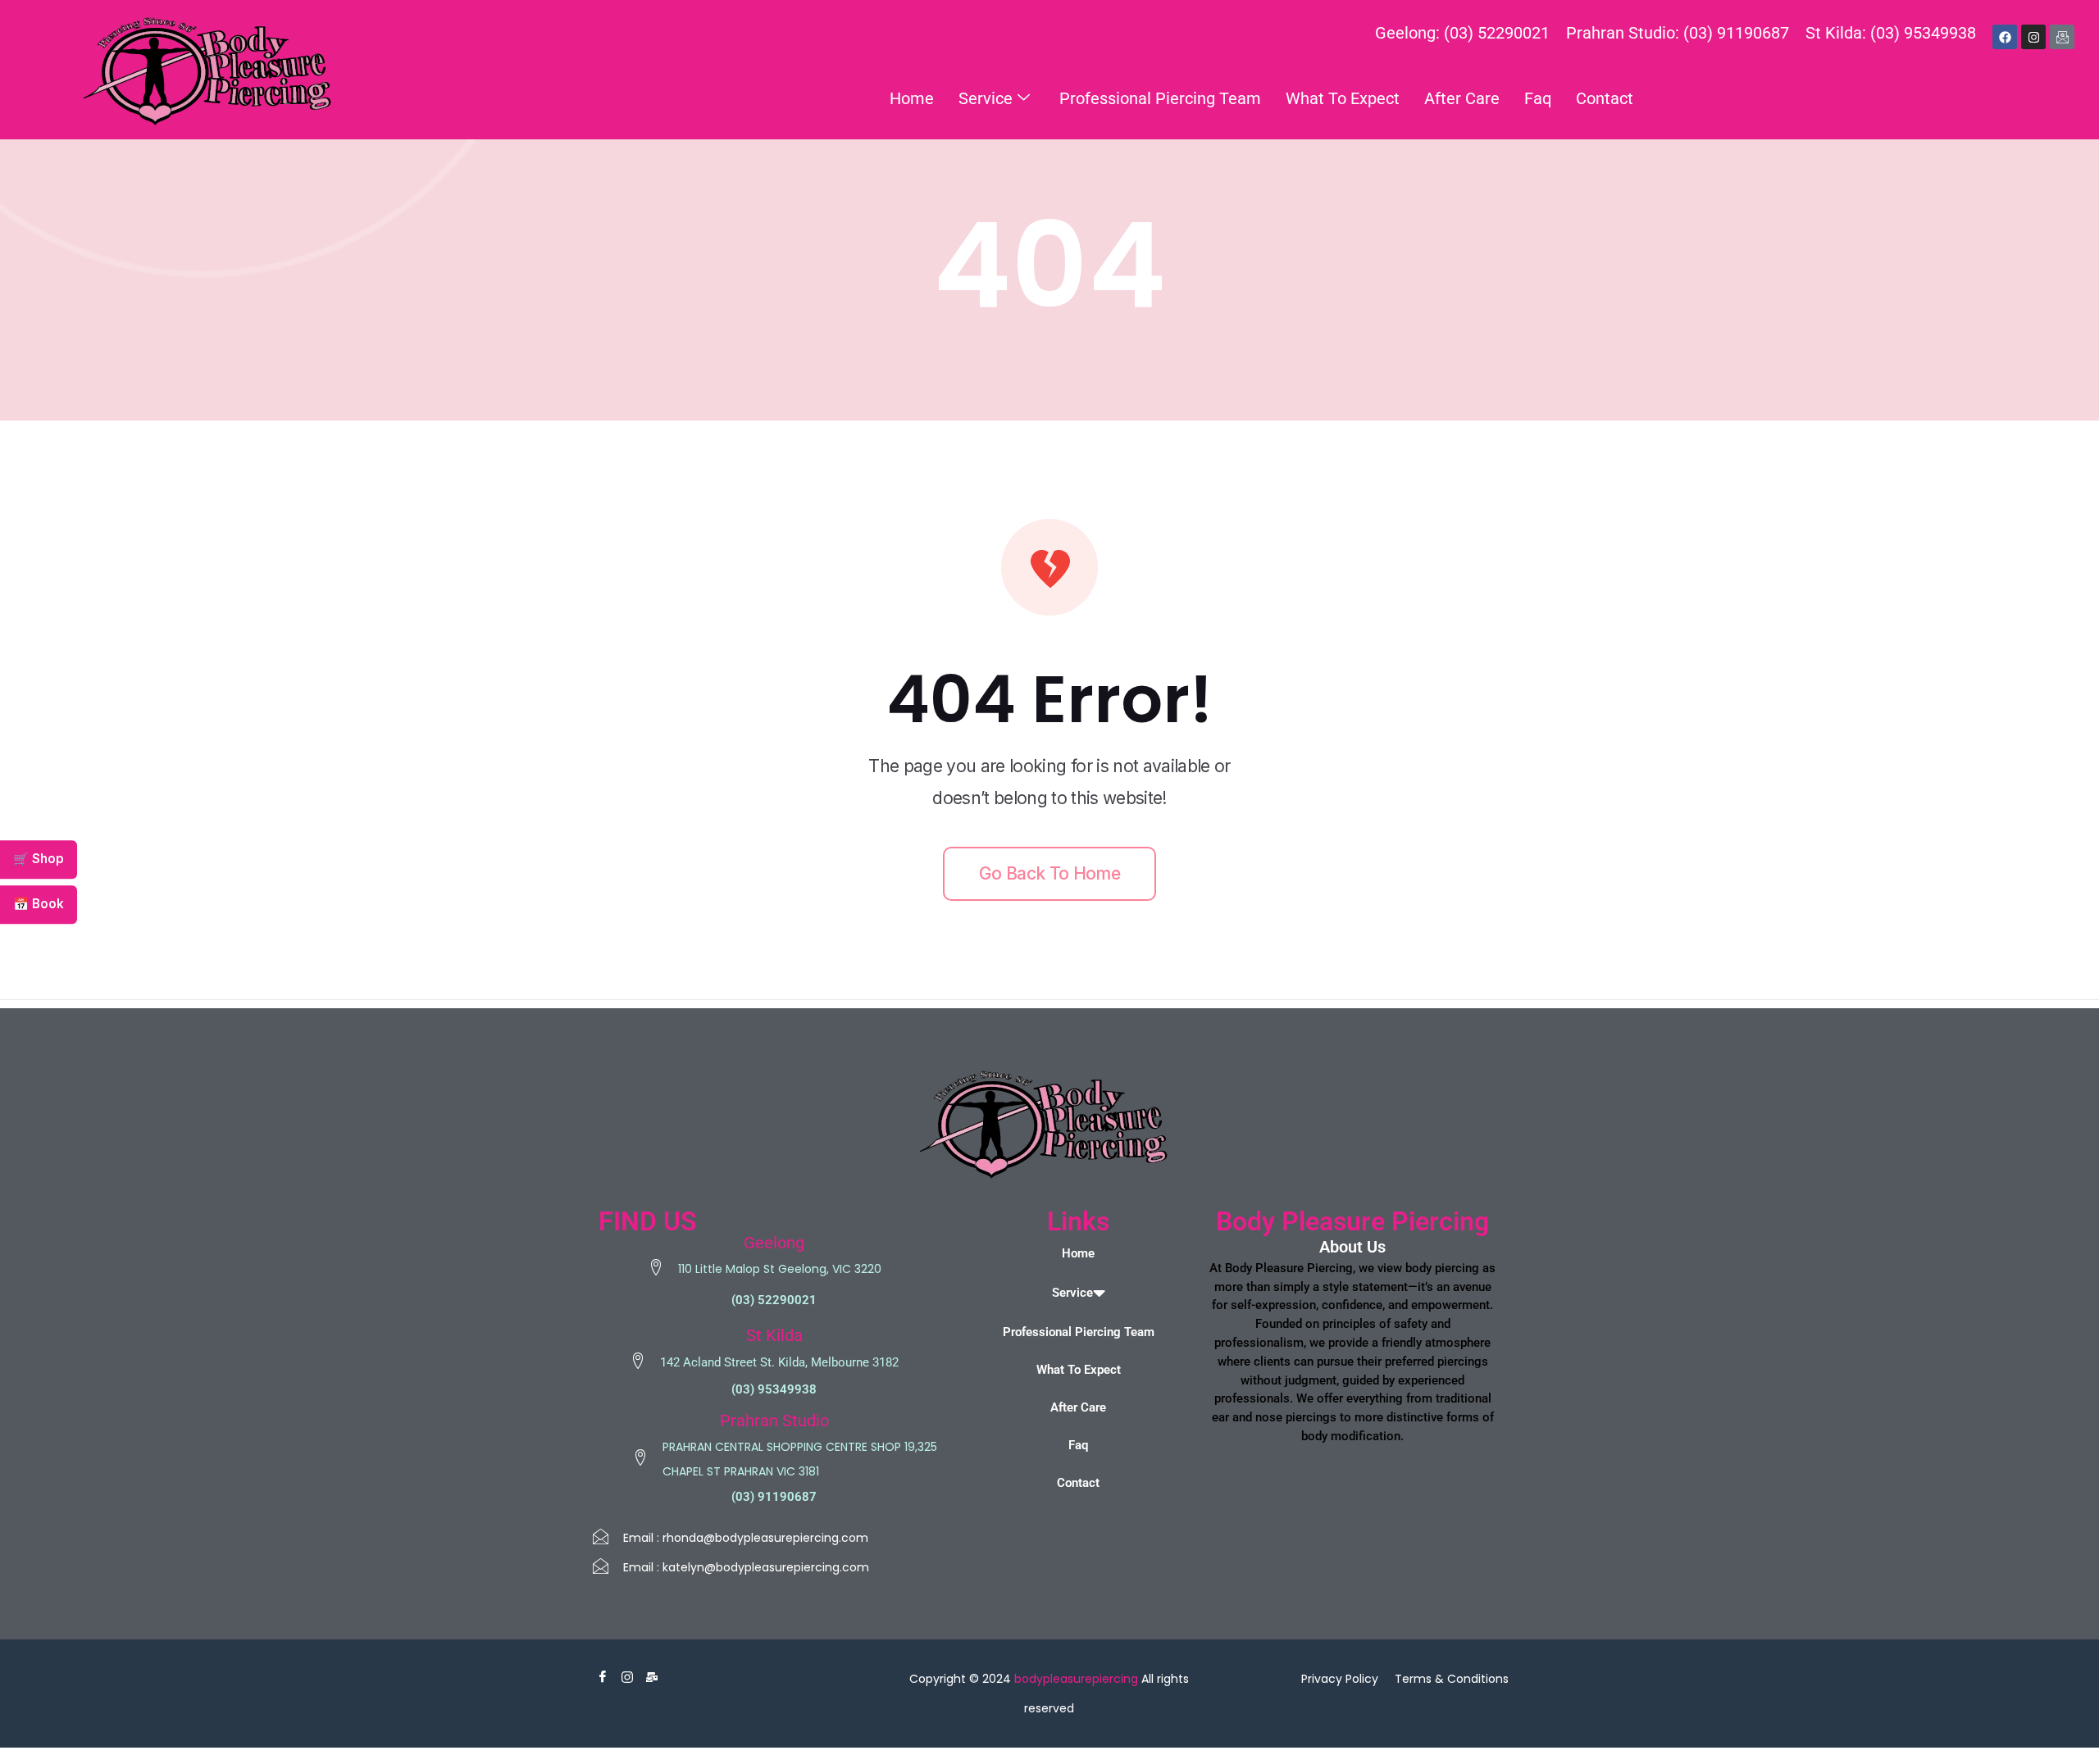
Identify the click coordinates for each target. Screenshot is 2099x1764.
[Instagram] (2033, 37)
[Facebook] (2005, 37)
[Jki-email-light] (2062, 37)
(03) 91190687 (774, 1497)
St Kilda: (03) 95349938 (1891, 33)
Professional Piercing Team (1160, 98)
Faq (1538, 98)
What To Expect (1343, 98)
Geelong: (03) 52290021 (1462, 33)
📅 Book (39, 904)
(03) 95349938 (774, 1389)
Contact (1605, 98)
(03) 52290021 (774, 1300)
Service (986, 98)
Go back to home (1049, 873)
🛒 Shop (39, 859)
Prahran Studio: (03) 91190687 (1678, 33)
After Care (1462, 98)
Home (912, 98)
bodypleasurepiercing (1076, 1679)
